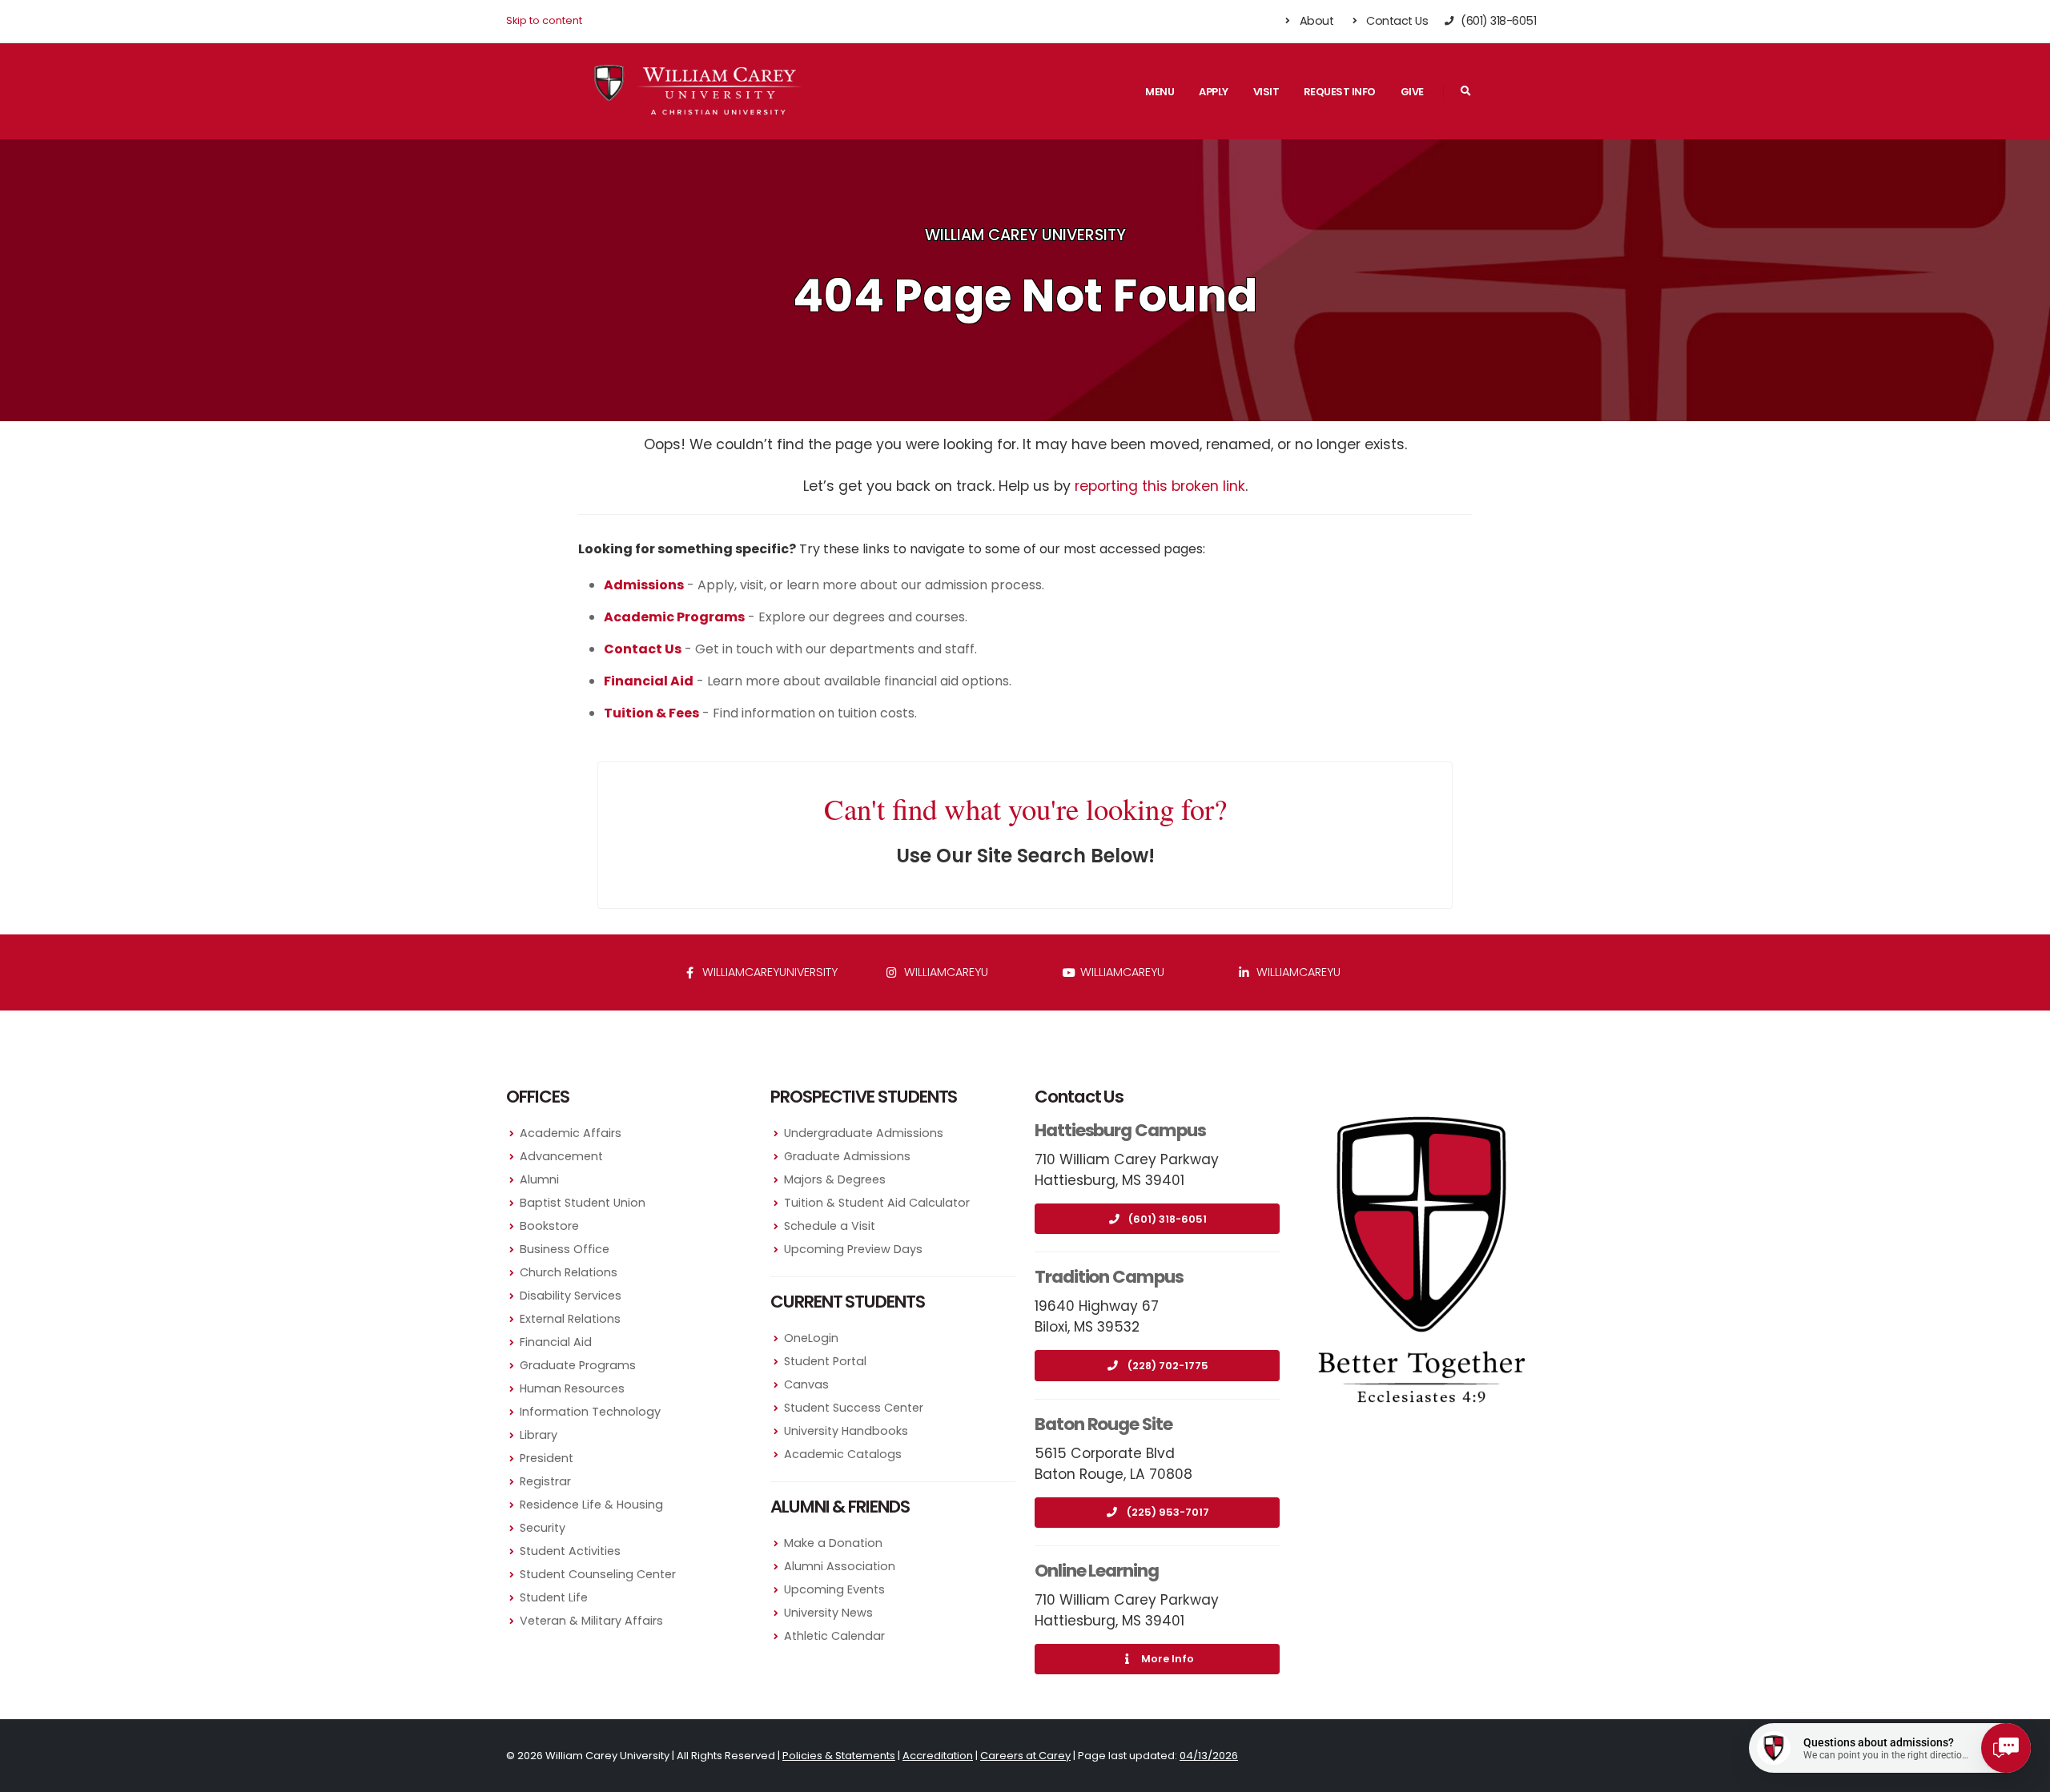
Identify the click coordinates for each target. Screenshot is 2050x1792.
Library (539, 1435)
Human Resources (572, 1388)
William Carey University (1025, 235)
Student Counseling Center (598, 1574)
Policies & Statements (839, 1756)
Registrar (545, 1481)
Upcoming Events (834, 1589)
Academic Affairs (571, 1133)
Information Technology (590, 1412)
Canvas (806, 1384)
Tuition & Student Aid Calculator (877, 1203)
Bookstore (549, 1226)
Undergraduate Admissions (864, 1133)
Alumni (539, 1179)
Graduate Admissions (847, 1156)
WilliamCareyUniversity (768, 972)
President (547, 1458)
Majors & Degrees (835, 1179)
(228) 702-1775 (1168, 1366)
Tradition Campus (1109, 1277)
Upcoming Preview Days (853, 1249)
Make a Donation (833, 1543)
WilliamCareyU (1121, 972)
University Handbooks (846, 1431)
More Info (1168, 1659)
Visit (1266, 92)
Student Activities (570, 1551)
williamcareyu (945, 972)
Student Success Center (854, 1408)
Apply (1214, 92)
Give (1412, 92)
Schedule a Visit (830, 1226)
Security (543, 1528)
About (1315, 21)
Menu (1160, 92)
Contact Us (1396, 21)
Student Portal (825, 1361)
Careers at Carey (1025, 1756)
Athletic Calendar (834, 1636)
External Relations (570, 1319)
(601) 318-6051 (1168, 1219)
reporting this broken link (1160, 486)
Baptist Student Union (583, 1203)
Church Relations (569, 1272)
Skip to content (544, 20)
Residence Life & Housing (591, 1505)
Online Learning (1097, 1571)
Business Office (565, 1249)
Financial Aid (556, 1342)
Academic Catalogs (843, 1454)
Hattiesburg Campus (1120, 1130)
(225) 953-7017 (1168, 1512)
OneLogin (811, 1338)
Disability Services (571, 1296)
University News (828, 1613)
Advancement (561, 1156)
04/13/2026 (1209, 1756)
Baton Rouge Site (1103, 1424)
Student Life (554, 1597)
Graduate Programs (578, 1365)
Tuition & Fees (651, 713)
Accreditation (938, 1756)
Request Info (1340, 92)
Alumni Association (840, 1566)
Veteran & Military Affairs (591, 1621)
